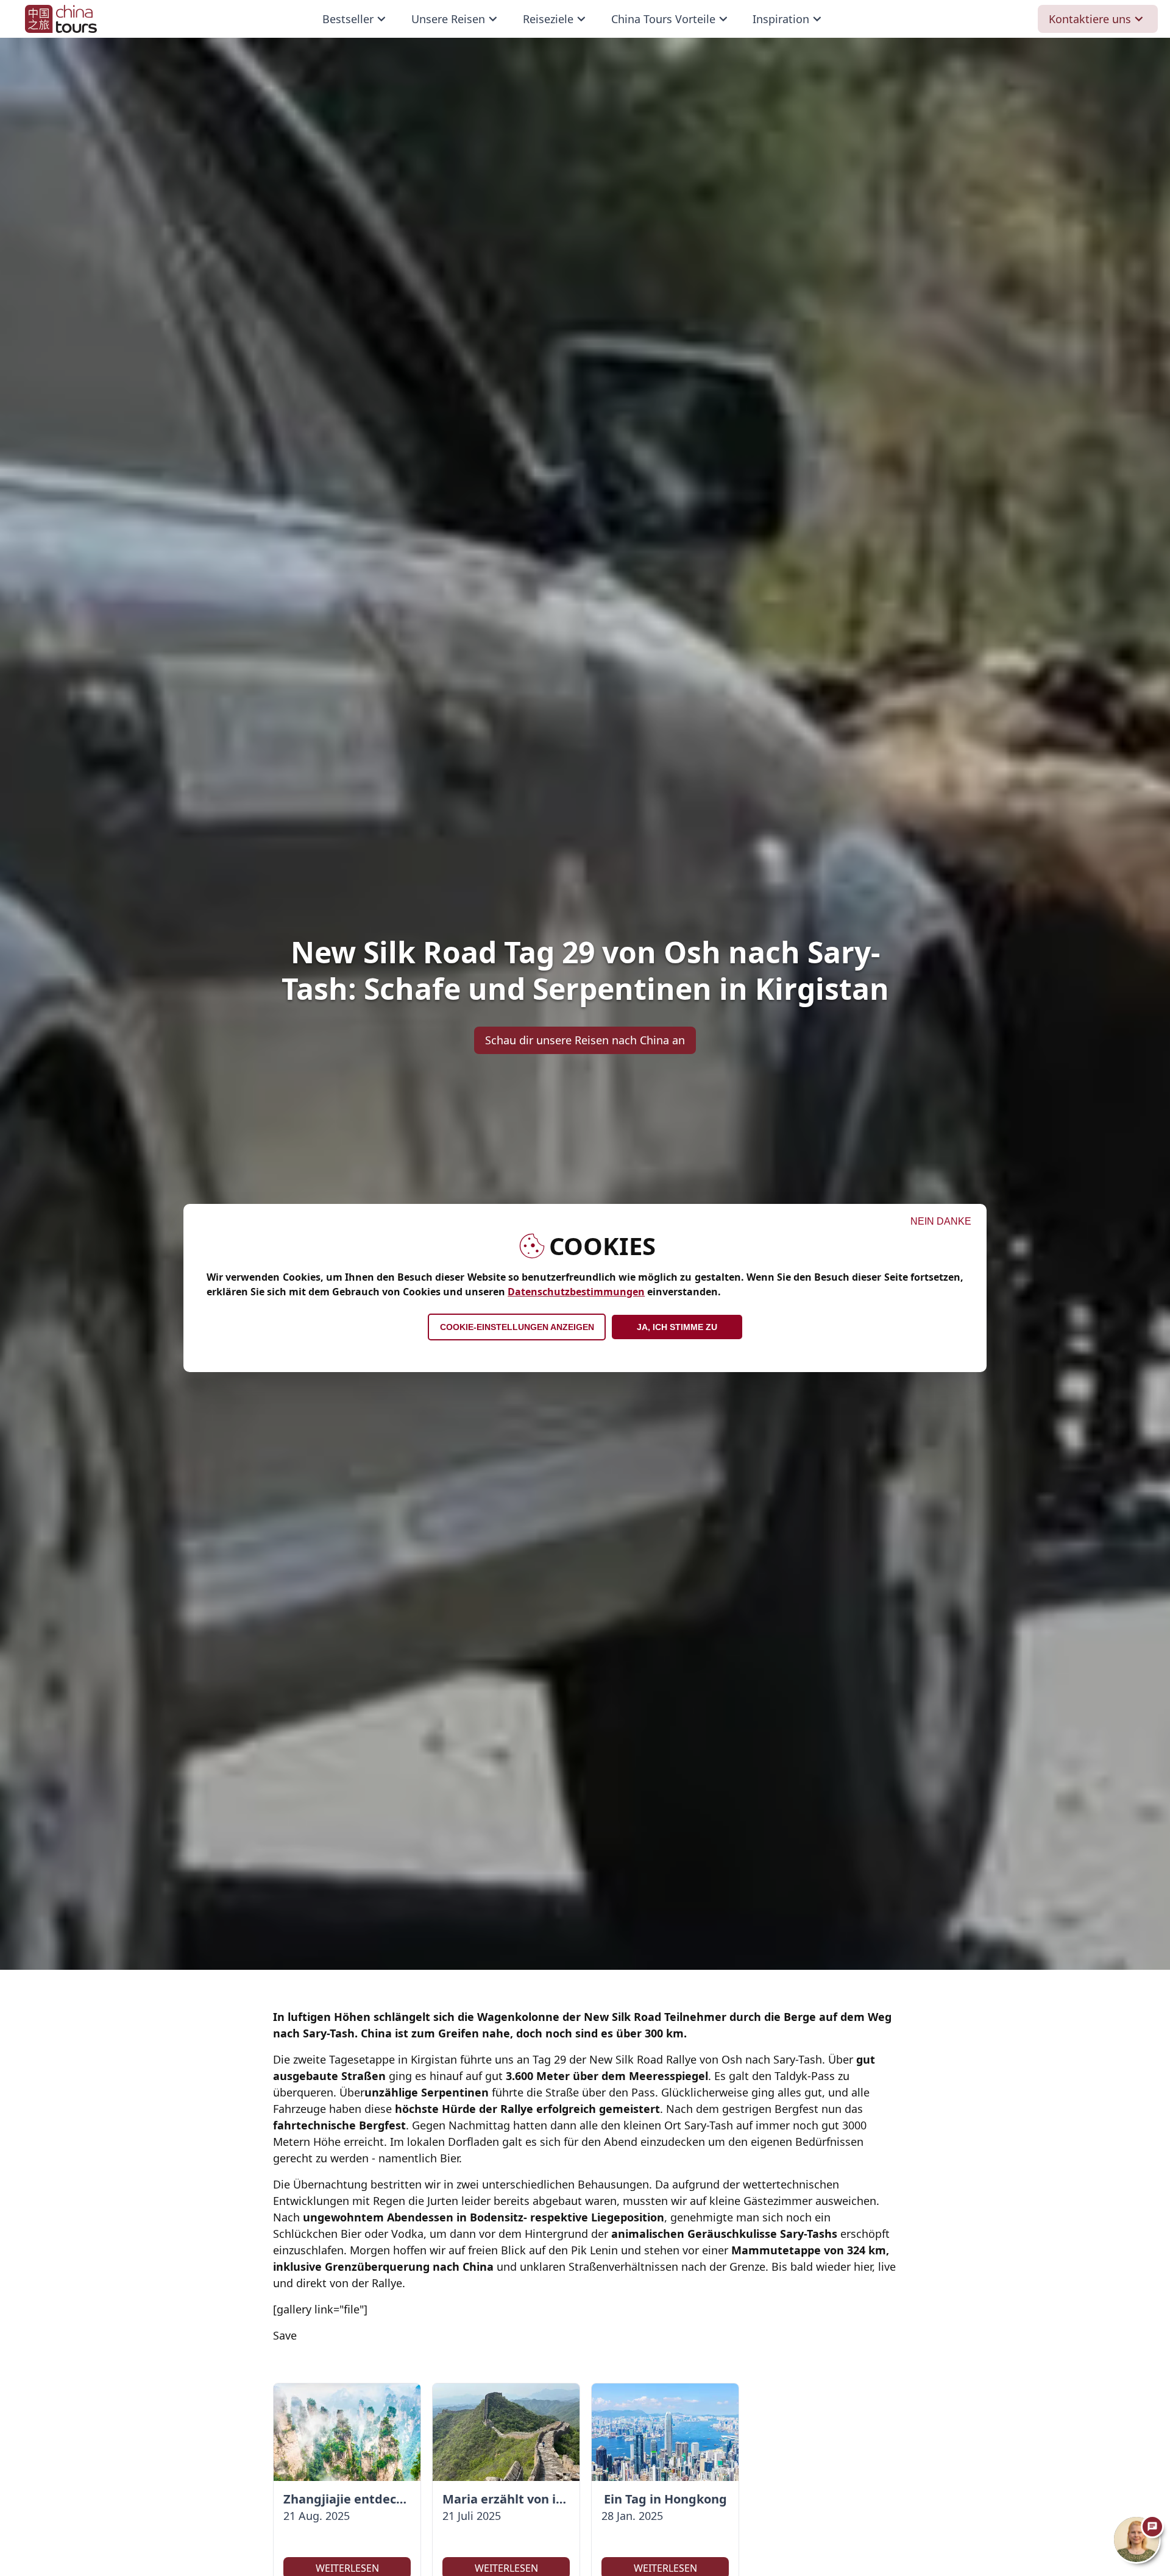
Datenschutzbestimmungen (576, 1292)
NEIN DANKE (941, 1221)
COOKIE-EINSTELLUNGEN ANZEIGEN (517, 1327)
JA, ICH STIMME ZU (677, 1327)
